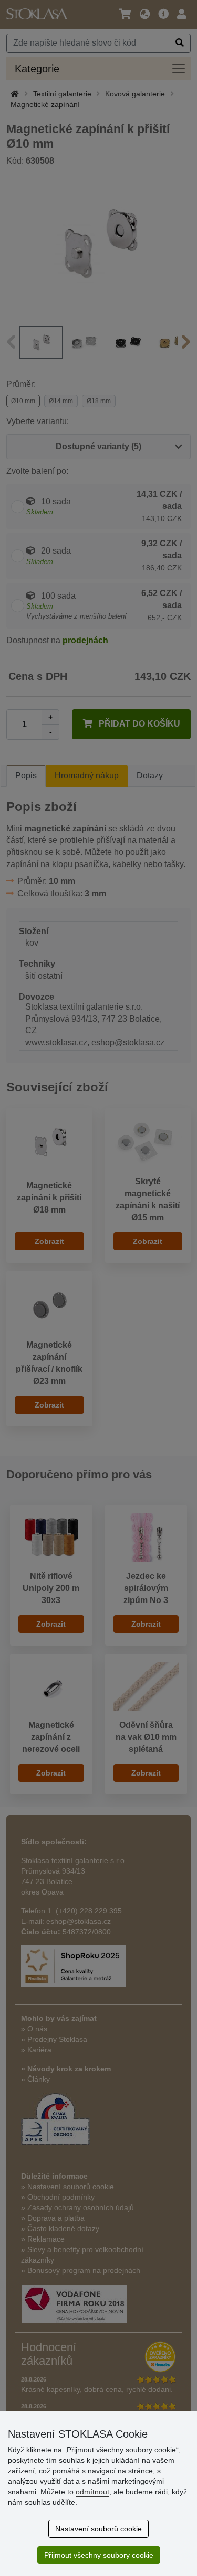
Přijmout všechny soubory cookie (99, 2555)
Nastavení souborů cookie (98, 2529)
